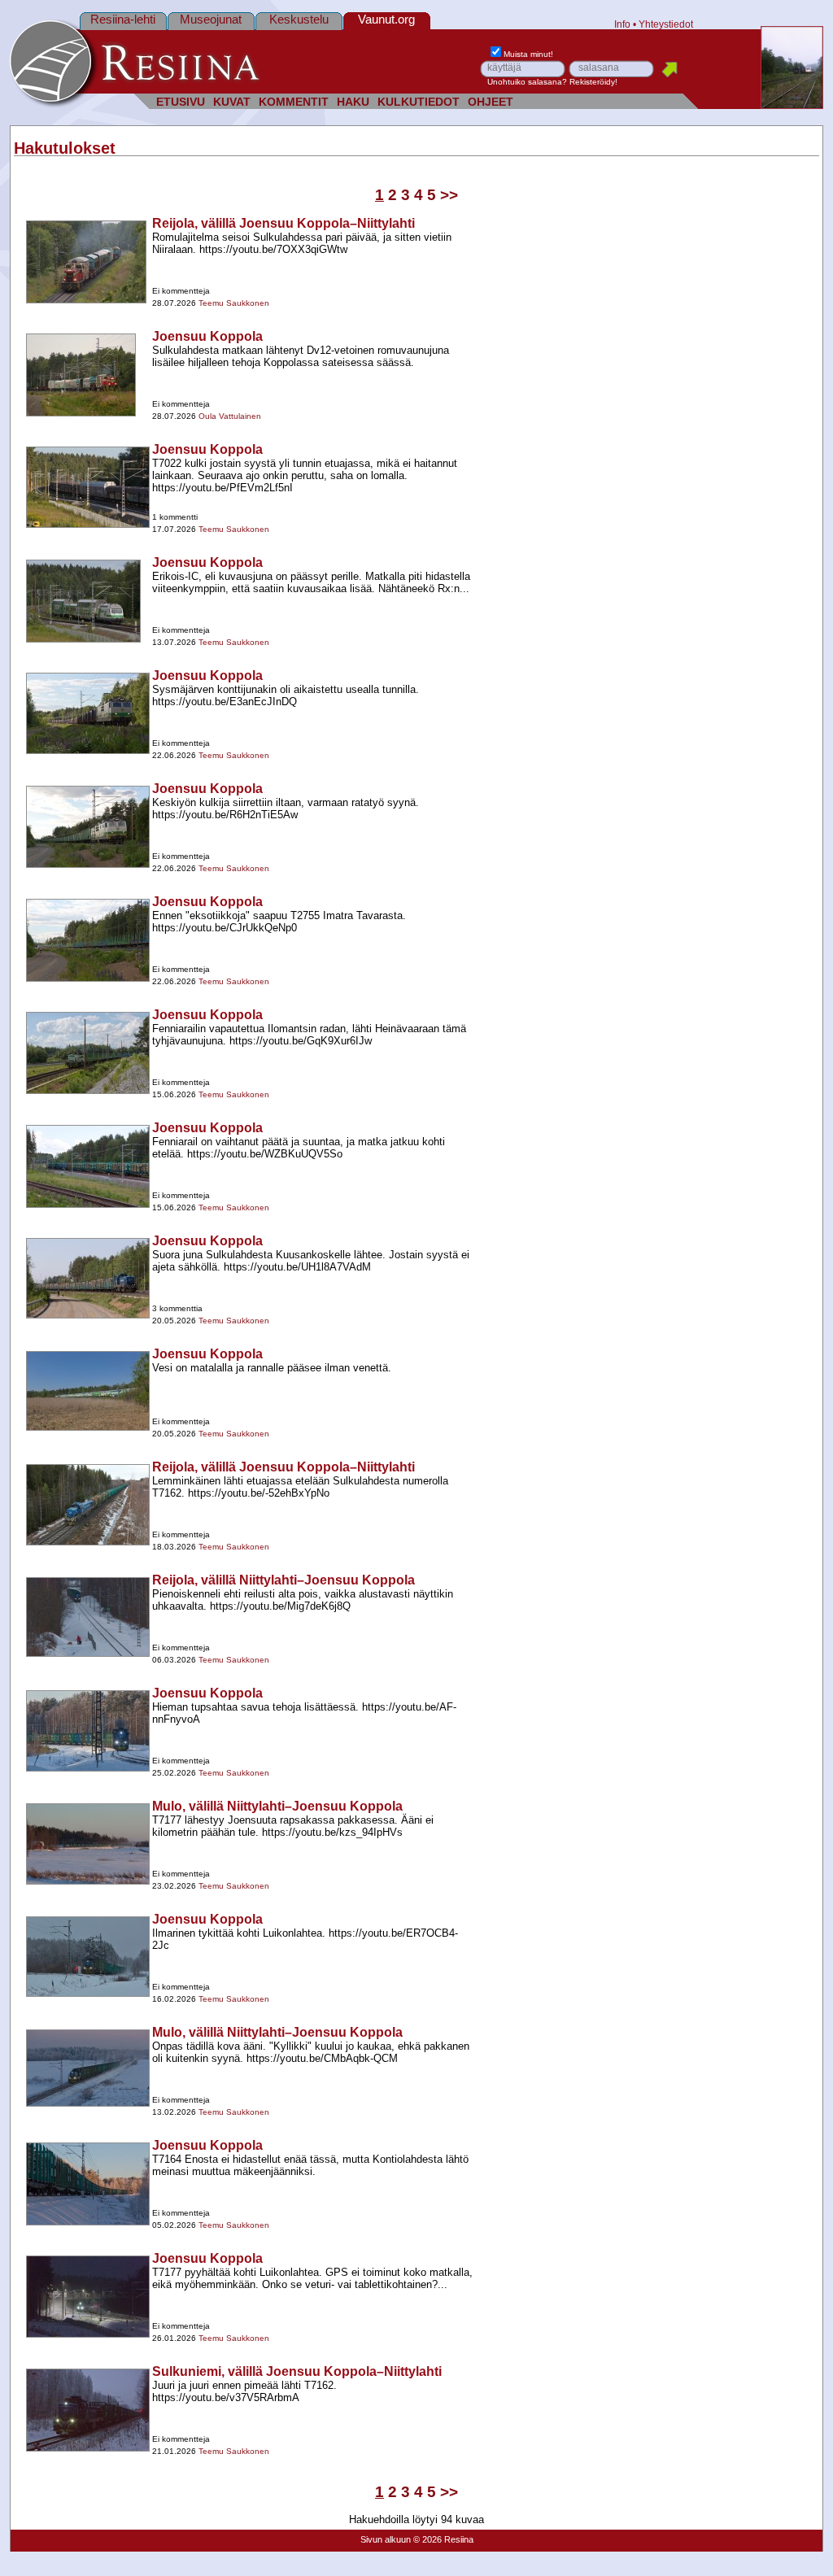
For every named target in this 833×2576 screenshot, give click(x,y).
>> (449, 195)
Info (622, 24)
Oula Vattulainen (230, 416)
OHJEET (491, 102)
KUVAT (232, 102)
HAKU (353, 102)
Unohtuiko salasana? (527, 82)
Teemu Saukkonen (234, 303)
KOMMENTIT (294, 102)
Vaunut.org (386, 19)
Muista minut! (528, 54)
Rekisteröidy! (593, 82)
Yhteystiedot (666, 24)
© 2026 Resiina (443, 2539)
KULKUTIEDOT (419, 102)
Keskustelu (299, 19)
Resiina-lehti (123, 19)
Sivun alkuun (386, 2539)
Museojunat (211, 19)
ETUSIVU (181, 102)
